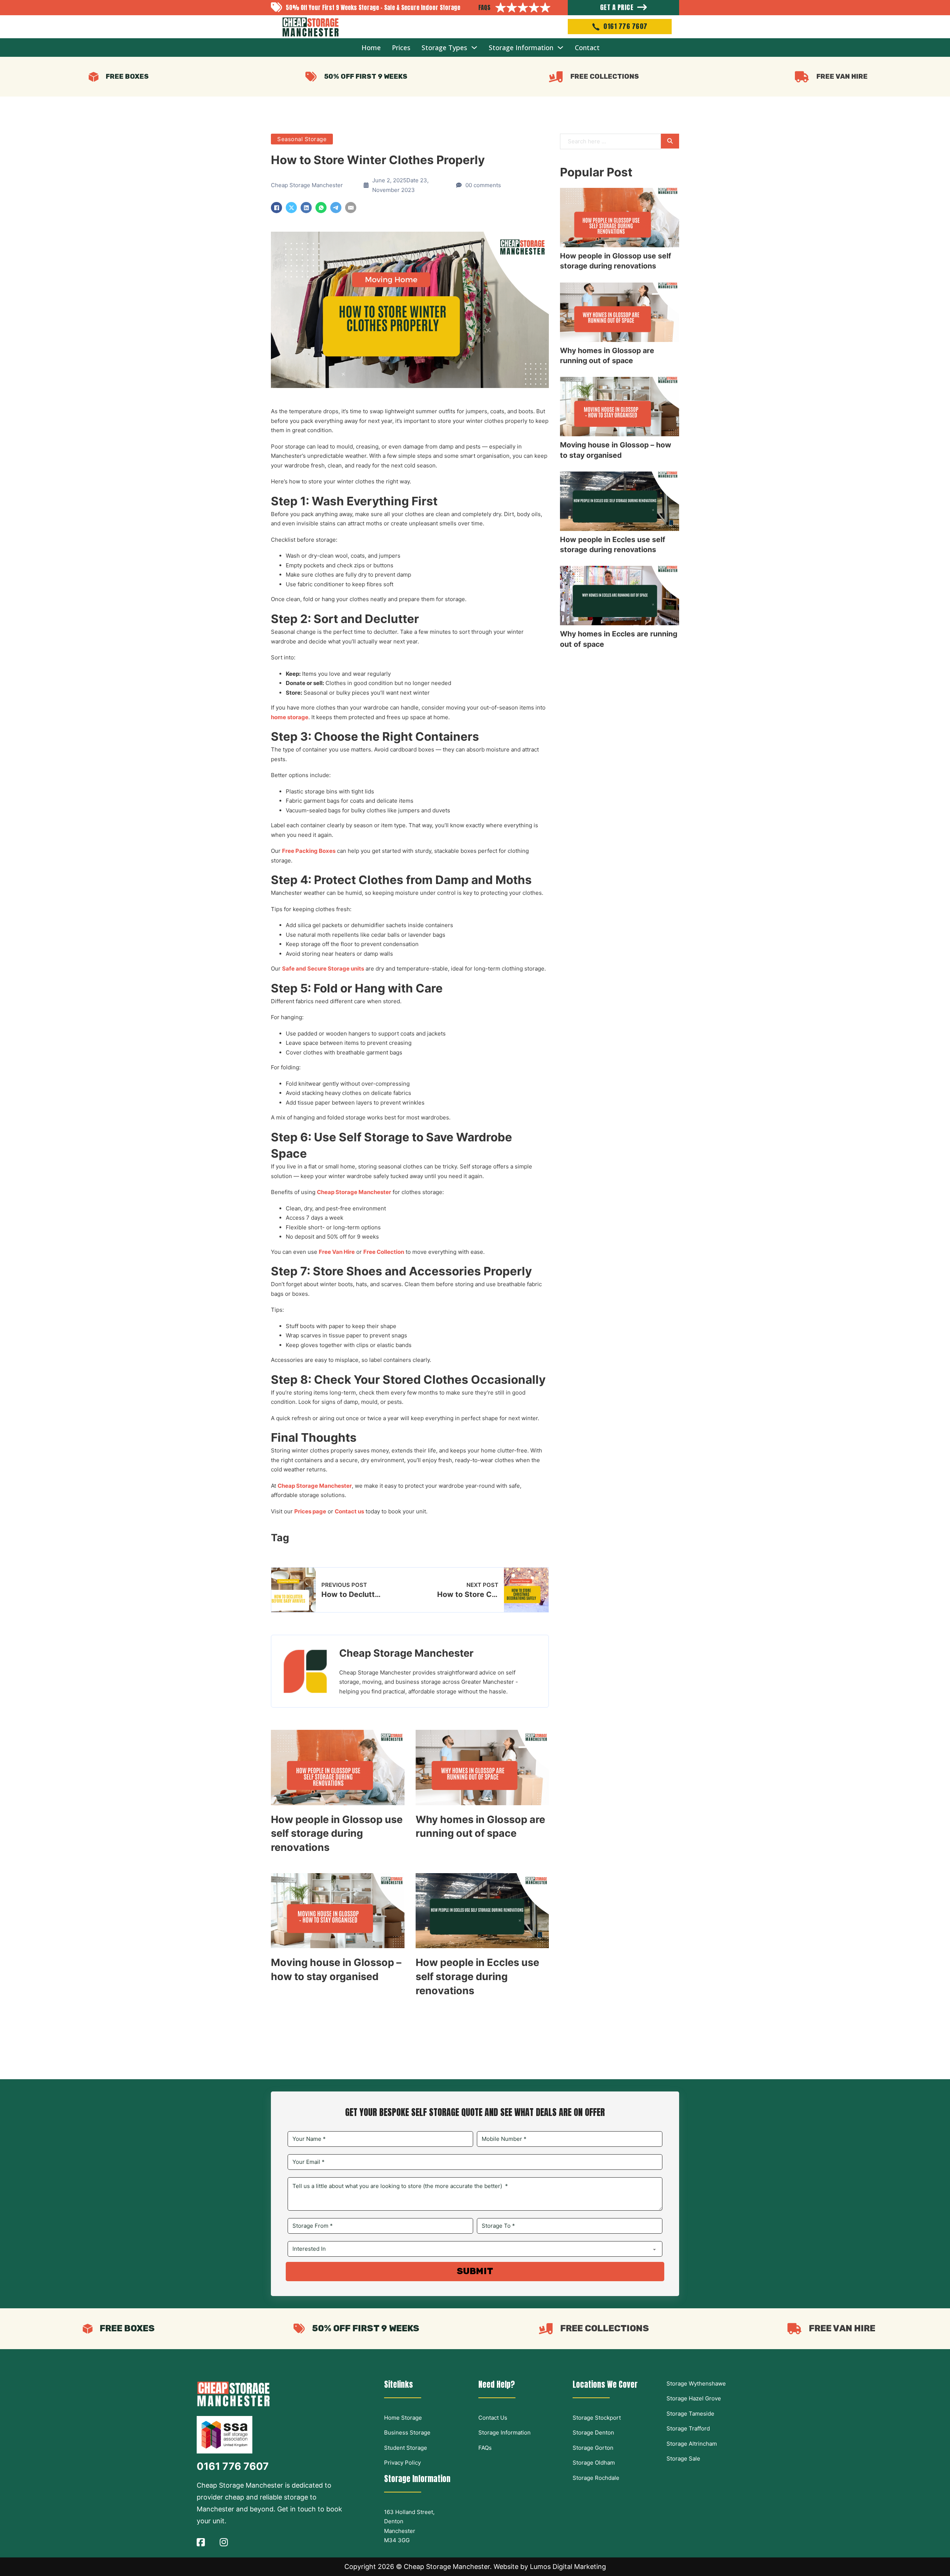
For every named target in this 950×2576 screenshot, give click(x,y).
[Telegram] (336, 208)
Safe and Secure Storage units (323, 969)
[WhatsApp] (321, 208)
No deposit (300, 1237)
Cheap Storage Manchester (354, 1192)
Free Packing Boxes (309, 851)
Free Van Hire (337, 1252)
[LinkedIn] (306, 208)
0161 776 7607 (625, 26)
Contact (587, 48)
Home (371, 48)
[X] (291, 208)
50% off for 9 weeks (353, 1237)
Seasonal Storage (302, 139)
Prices (401, 48)
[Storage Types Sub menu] (474, 48)
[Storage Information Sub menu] (560, 48)
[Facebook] (276, 208)
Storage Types (444, 48)
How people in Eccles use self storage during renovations (477, 1977)
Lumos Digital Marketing (568, 2567)
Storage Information (521, 48)
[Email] (351, 208)
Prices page (310, 1511)
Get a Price (617, 7)
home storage (290, 717)
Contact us (349, 1511)
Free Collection (384, 1252)
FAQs (484, 7)
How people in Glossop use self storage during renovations (337, 1834)
